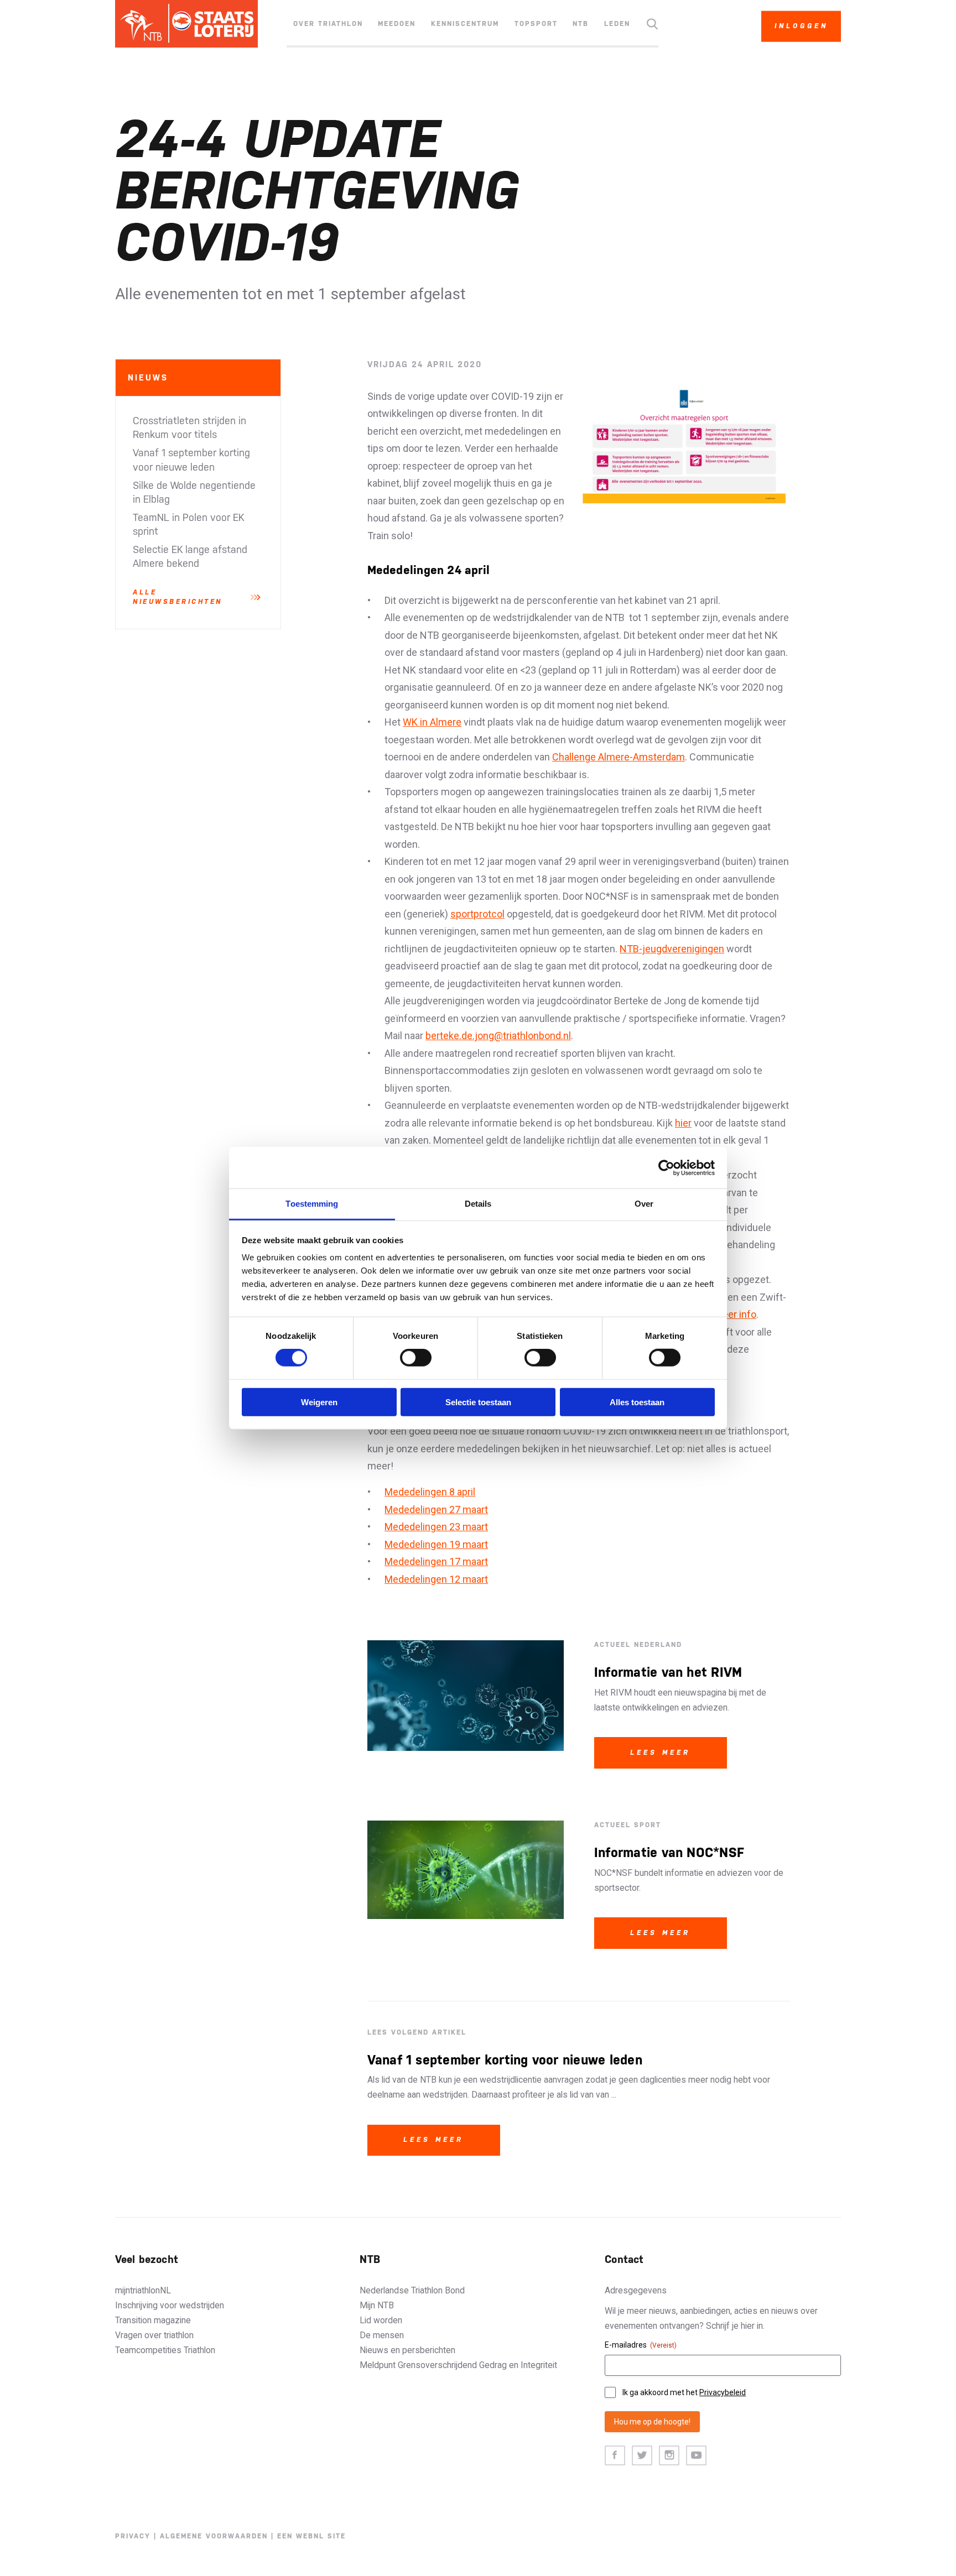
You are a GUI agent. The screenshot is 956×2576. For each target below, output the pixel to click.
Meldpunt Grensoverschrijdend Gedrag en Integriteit (458, 2365)
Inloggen (801, 26)
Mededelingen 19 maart (436, 1544)
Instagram (669, 2456)
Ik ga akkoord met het (684, 2392)
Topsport (536, 24)
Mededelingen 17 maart (436, 1561)
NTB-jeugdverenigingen (672, 949)
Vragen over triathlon (154, 2335)
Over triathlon (328, 24)
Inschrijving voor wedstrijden (170, 2305)
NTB (581, 24)
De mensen (382, 2335)
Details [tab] (478, 1204)
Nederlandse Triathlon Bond (412, 2290)
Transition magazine (153, 2320)
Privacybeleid (723, 2392)
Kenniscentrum (465, 24)
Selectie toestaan (478, 1402)
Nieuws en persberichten (407, 2350)
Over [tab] (644, 1204)
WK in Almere (432, 722)
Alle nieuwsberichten (178, 597)
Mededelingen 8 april (430, 1492)
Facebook (615, 2456)
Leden (617, 24)
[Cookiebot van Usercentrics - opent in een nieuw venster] (666, 1167)
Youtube (696, 2456)
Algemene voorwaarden (214, 2536)
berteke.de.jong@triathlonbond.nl (498, 1036)
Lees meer (660, 1753)
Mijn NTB (377, 2305)
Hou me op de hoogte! (652, 2422)
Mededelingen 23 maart (436, 1527)
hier (683, 1123)
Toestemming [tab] (312, 1204)
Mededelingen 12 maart (436, 1579)
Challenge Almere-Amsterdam (619, 757)
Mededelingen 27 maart (436, 1509)
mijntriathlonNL (143, 2290)
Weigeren (319, 1402)
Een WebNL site (311, 2536)
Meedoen (397, 24)
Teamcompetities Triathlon (165, 2350)
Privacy (133, 2536)
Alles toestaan (637, 1402)
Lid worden (381, 2320)
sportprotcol (477, 914)
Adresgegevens (636, 2290)
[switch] (416, 1358)
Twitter (642, 2456)
